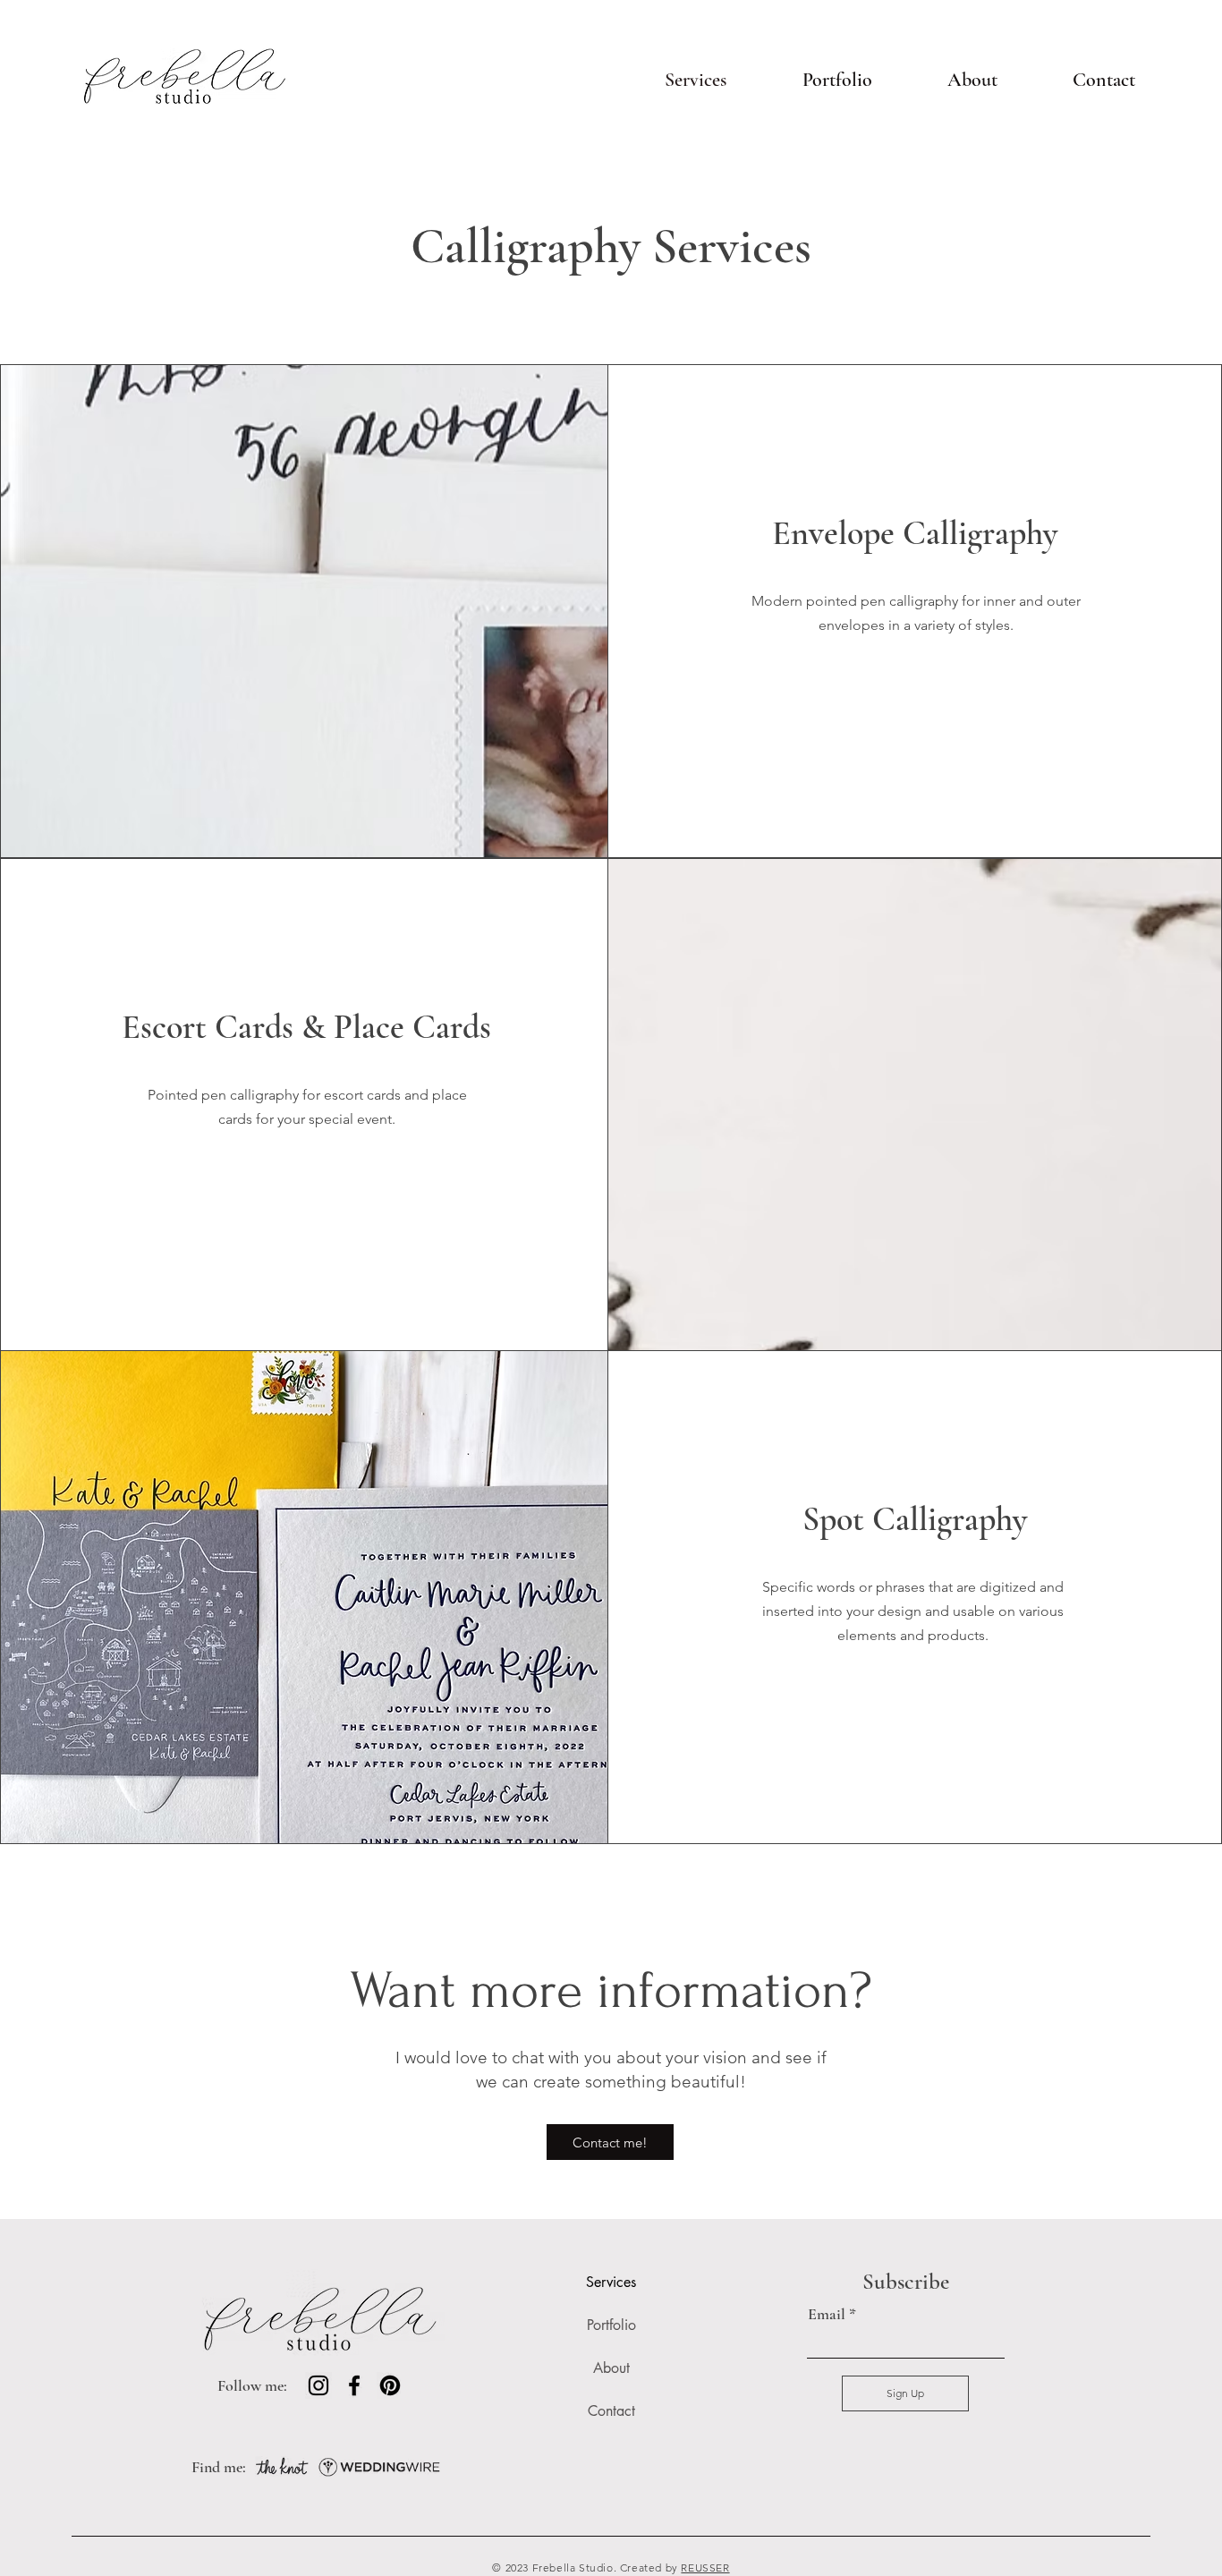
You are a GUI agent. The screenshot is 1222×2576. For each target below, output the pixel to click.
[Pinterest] (390, 2385)
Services (611, 2282)
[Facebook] (354, 2385)
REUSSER (705, 2567)
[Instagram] (318, 2385)
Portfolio (611, 2325)
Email (827, 2314)
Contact (611, 2411)
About (611, 2368)
